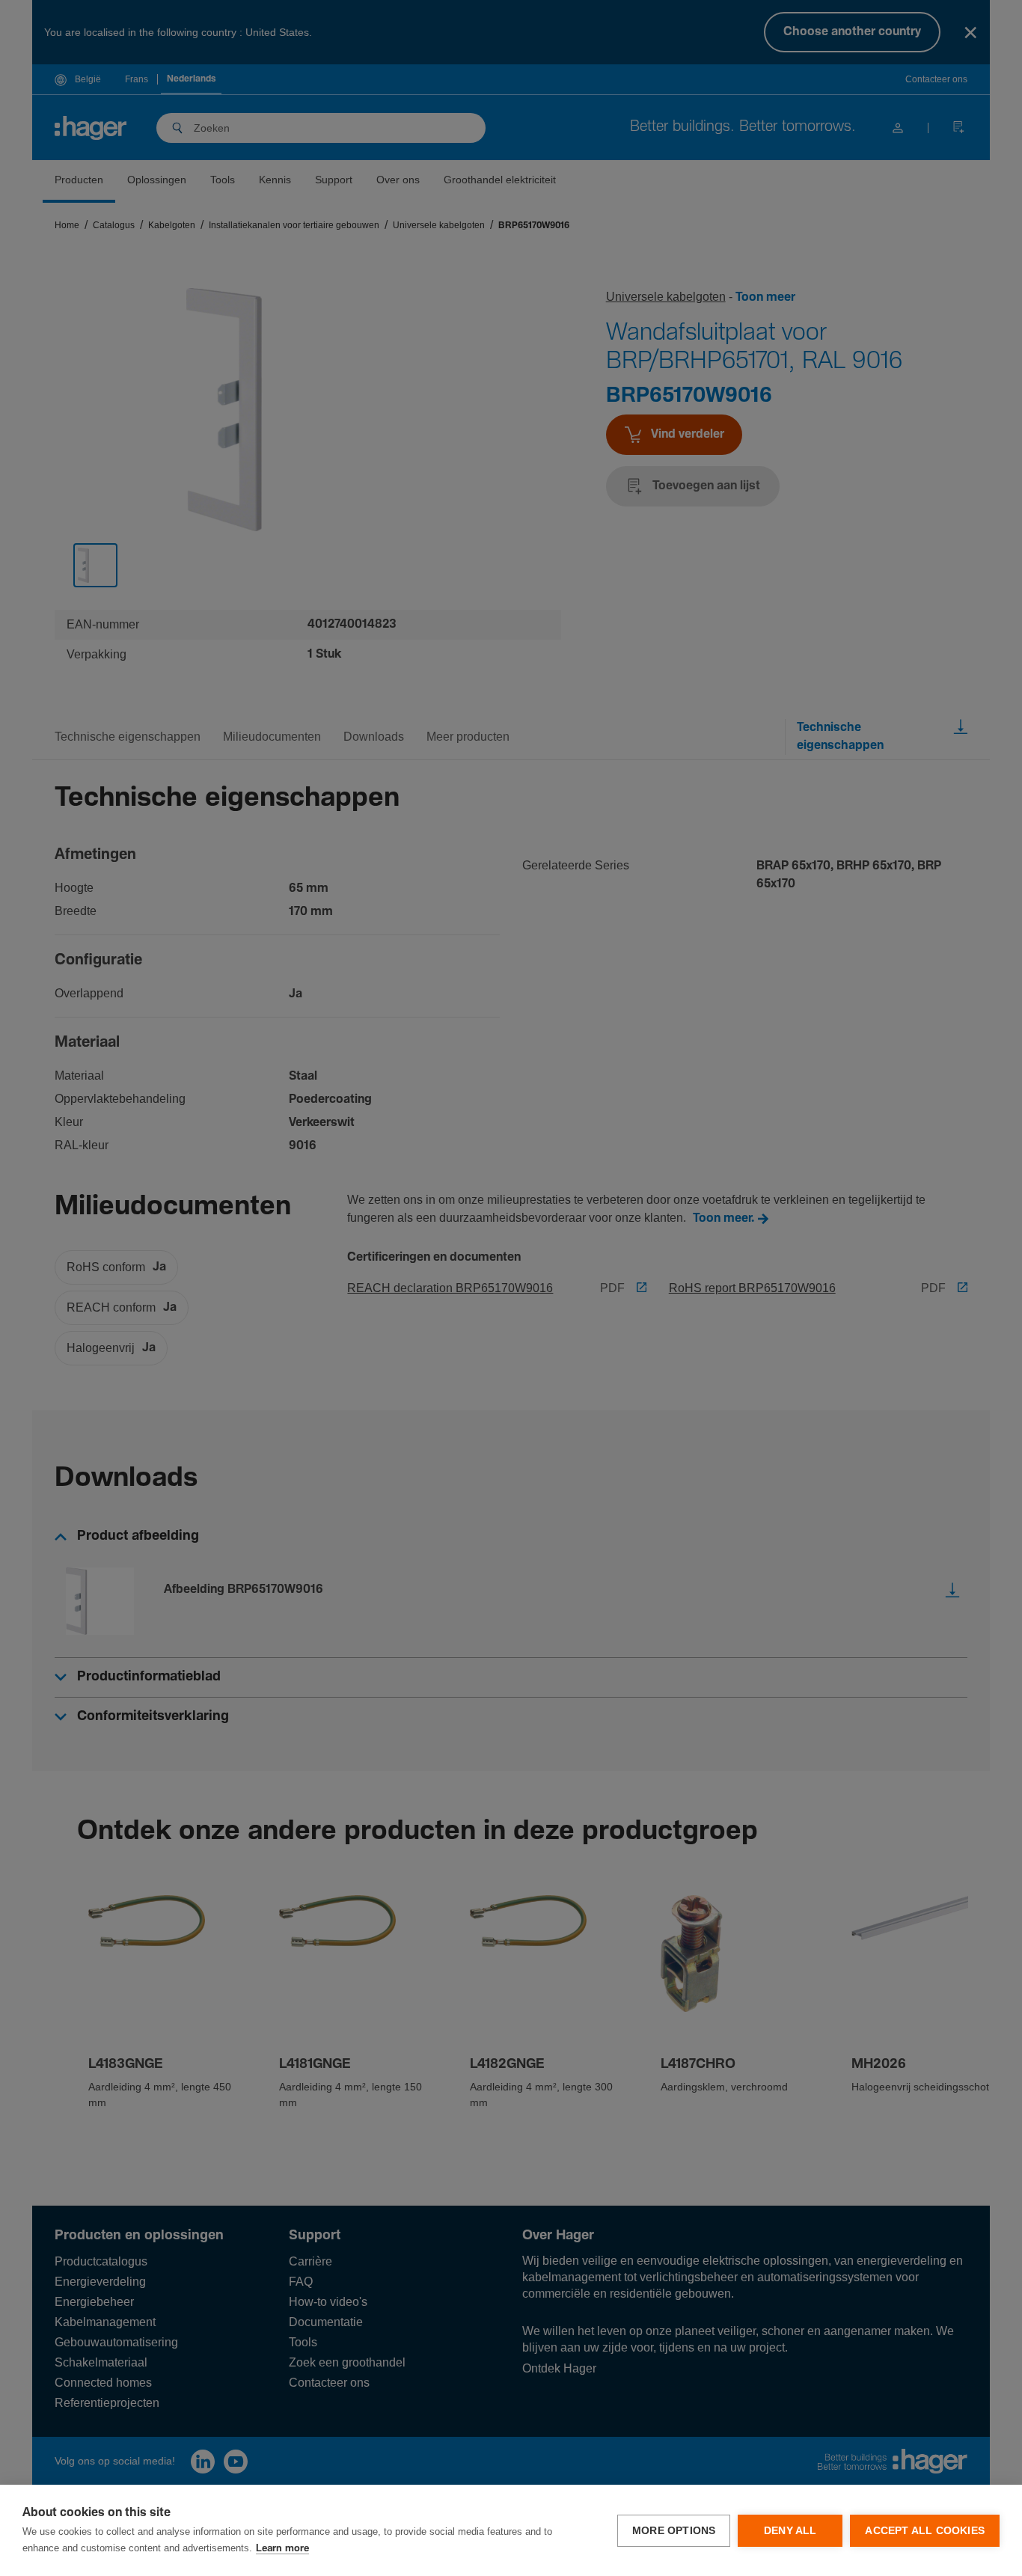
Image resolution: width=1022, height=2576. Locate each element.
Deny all (790, 2531)
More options (674, 2531)
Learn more (282, 2549)
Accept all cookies (925, 2531)
